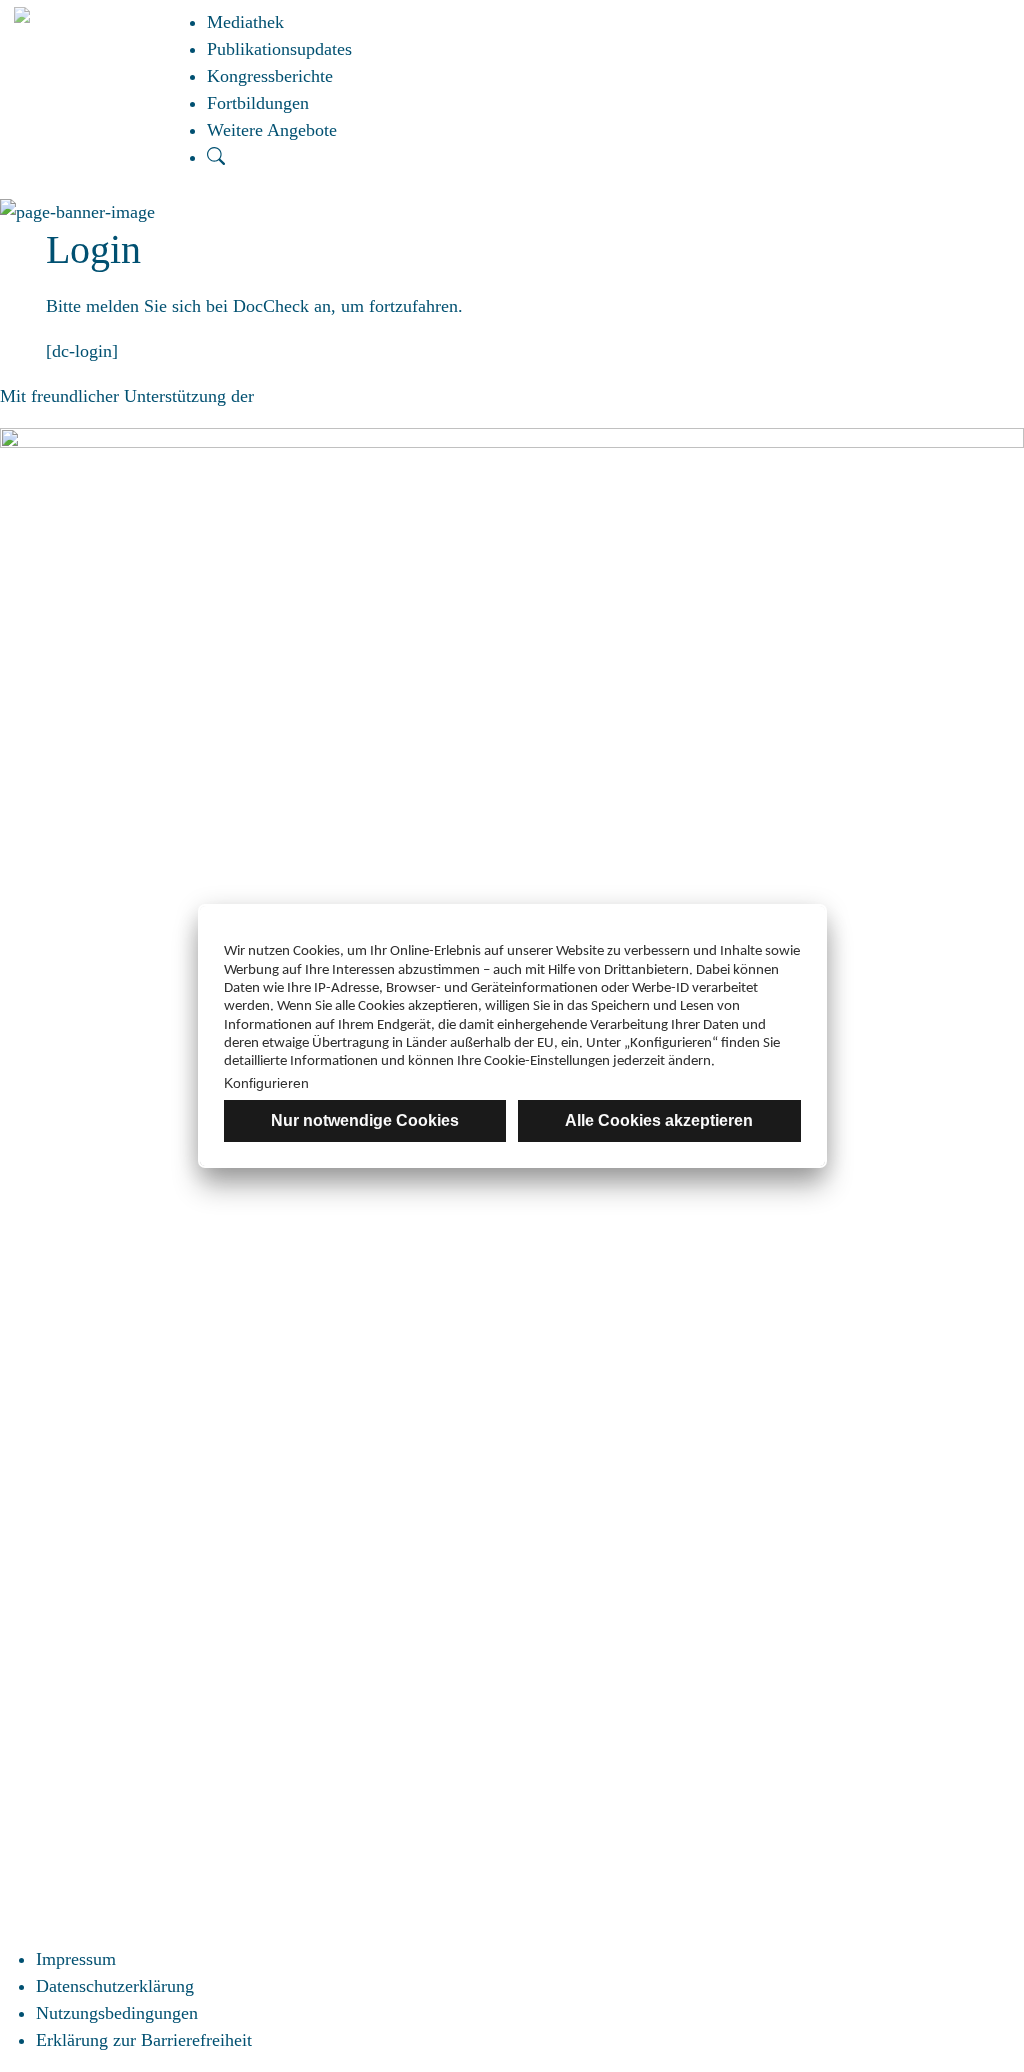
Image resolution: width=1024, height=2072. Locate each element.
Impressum (76, 1959)
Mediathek (245, 22)
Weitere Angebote (272, 130)
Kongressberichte (270, 76)
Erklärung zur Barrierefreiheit (144, 2040)
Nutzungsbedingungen (117, 2013)
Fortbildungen (258, 103)
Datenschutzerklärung (115, 1986)
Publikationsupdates (279, 49)
